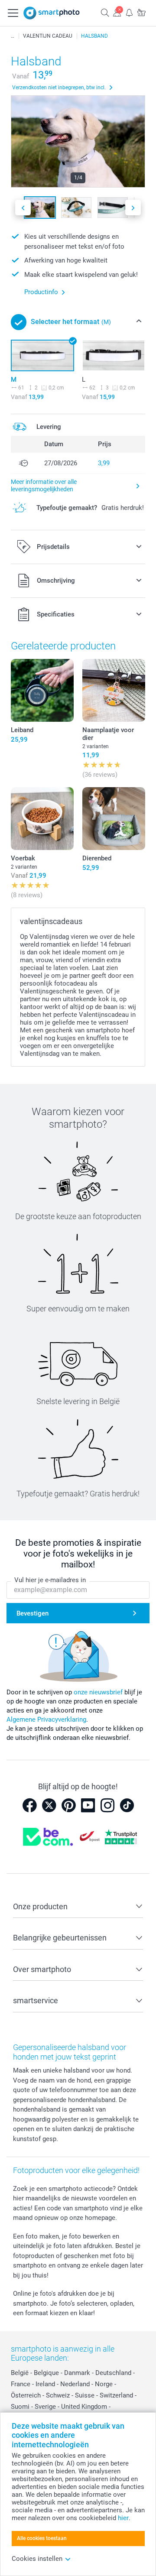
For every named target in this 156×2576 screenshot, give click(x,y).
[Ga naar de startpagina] (52, 13)
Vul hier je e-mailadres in (50, 1580)
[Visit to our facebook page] (29, 1805)
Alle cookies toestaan (42, 2538)
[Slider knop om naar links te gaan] (23, 208)
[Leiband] (42, 690)
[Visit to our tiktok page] (127, 1805)
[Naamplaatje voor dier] (114, 690)
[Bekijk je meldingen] (129, 12)
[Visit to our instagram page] (107, 1805)
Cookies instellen (37, 2559)
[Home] (13, 36)
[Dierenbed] (114, 819)
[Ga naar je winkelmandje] (141, 12)
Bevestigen (32, 1613)
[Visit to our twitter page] (49, 1805)
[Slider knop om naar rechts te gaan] (133, 208)
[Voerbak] (42, 819)
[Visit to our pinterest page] (68, 1805)
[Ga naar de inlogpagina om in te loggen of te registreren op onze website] (117, 12)
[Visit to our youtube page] (88, 1805)
